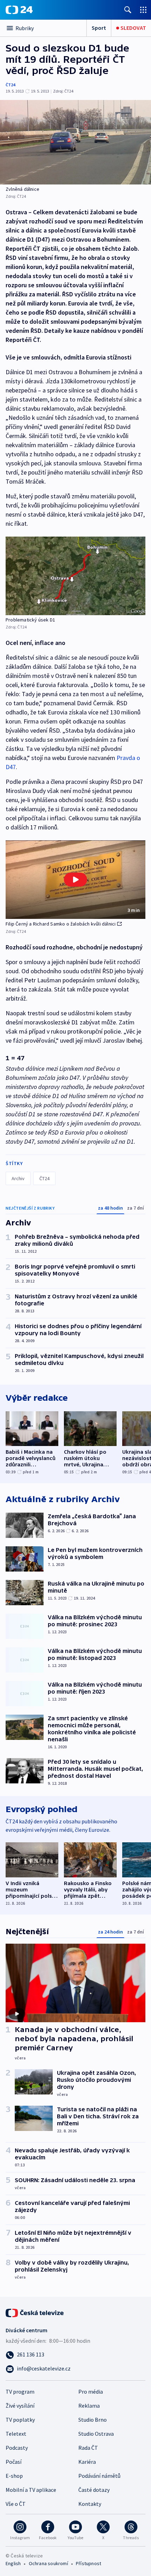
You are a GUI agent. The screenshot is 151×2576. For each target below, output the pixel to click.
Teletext (16, 2434)
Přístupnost (88, 2563)
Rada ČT (88, 2448)
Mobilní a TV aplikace (31, 2490)
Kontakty (90, 2504)
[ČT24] (19, 10)
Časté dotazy (94, 2490)
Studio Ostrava (96, 2434)
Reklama (89, 2406)
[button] (75, 880)
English (13, 2563)
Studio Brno (93, 2420)
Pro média (91, 2392)
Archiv (18, 1178)
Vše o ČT (16, 2504)
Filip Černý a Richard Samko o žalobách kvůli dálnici (61, 924)
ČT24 (10, 85)
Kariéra (87, 2462)
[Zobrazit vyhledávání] (128, 10)
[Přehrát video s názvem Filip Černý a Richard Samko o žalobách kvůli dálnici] (75, 880)
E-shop (14, 2476)
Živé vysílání (20, 2406)
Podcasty (17, 2448)
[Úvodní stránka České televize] (35, 2312)
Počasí (14, 2462)
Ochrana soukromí (48, 2563)
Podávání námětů (99, 2476)
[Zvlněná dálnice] (75, 142)
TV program (20, 2392)
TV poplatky (20, 2420)
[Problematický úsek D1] (75, 576)
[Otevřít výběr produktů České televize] (143, 10)
